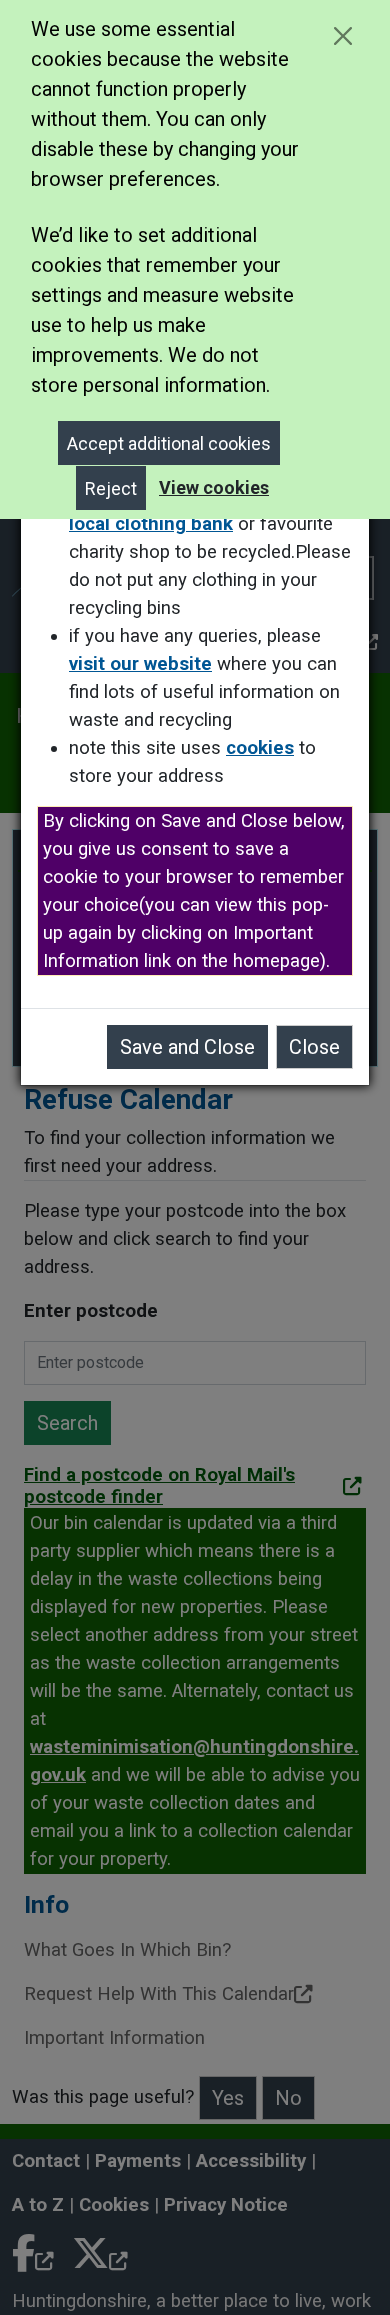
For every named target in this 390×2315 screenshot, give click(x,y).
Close (314, 1047)
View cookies (214, 487)
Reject (111, 488)
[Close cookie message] (342, 35)
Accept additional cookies (169, 443)
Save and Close (187, 1047)
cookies (260, 748)
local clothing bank (151, 524)
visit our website (140, 664)
